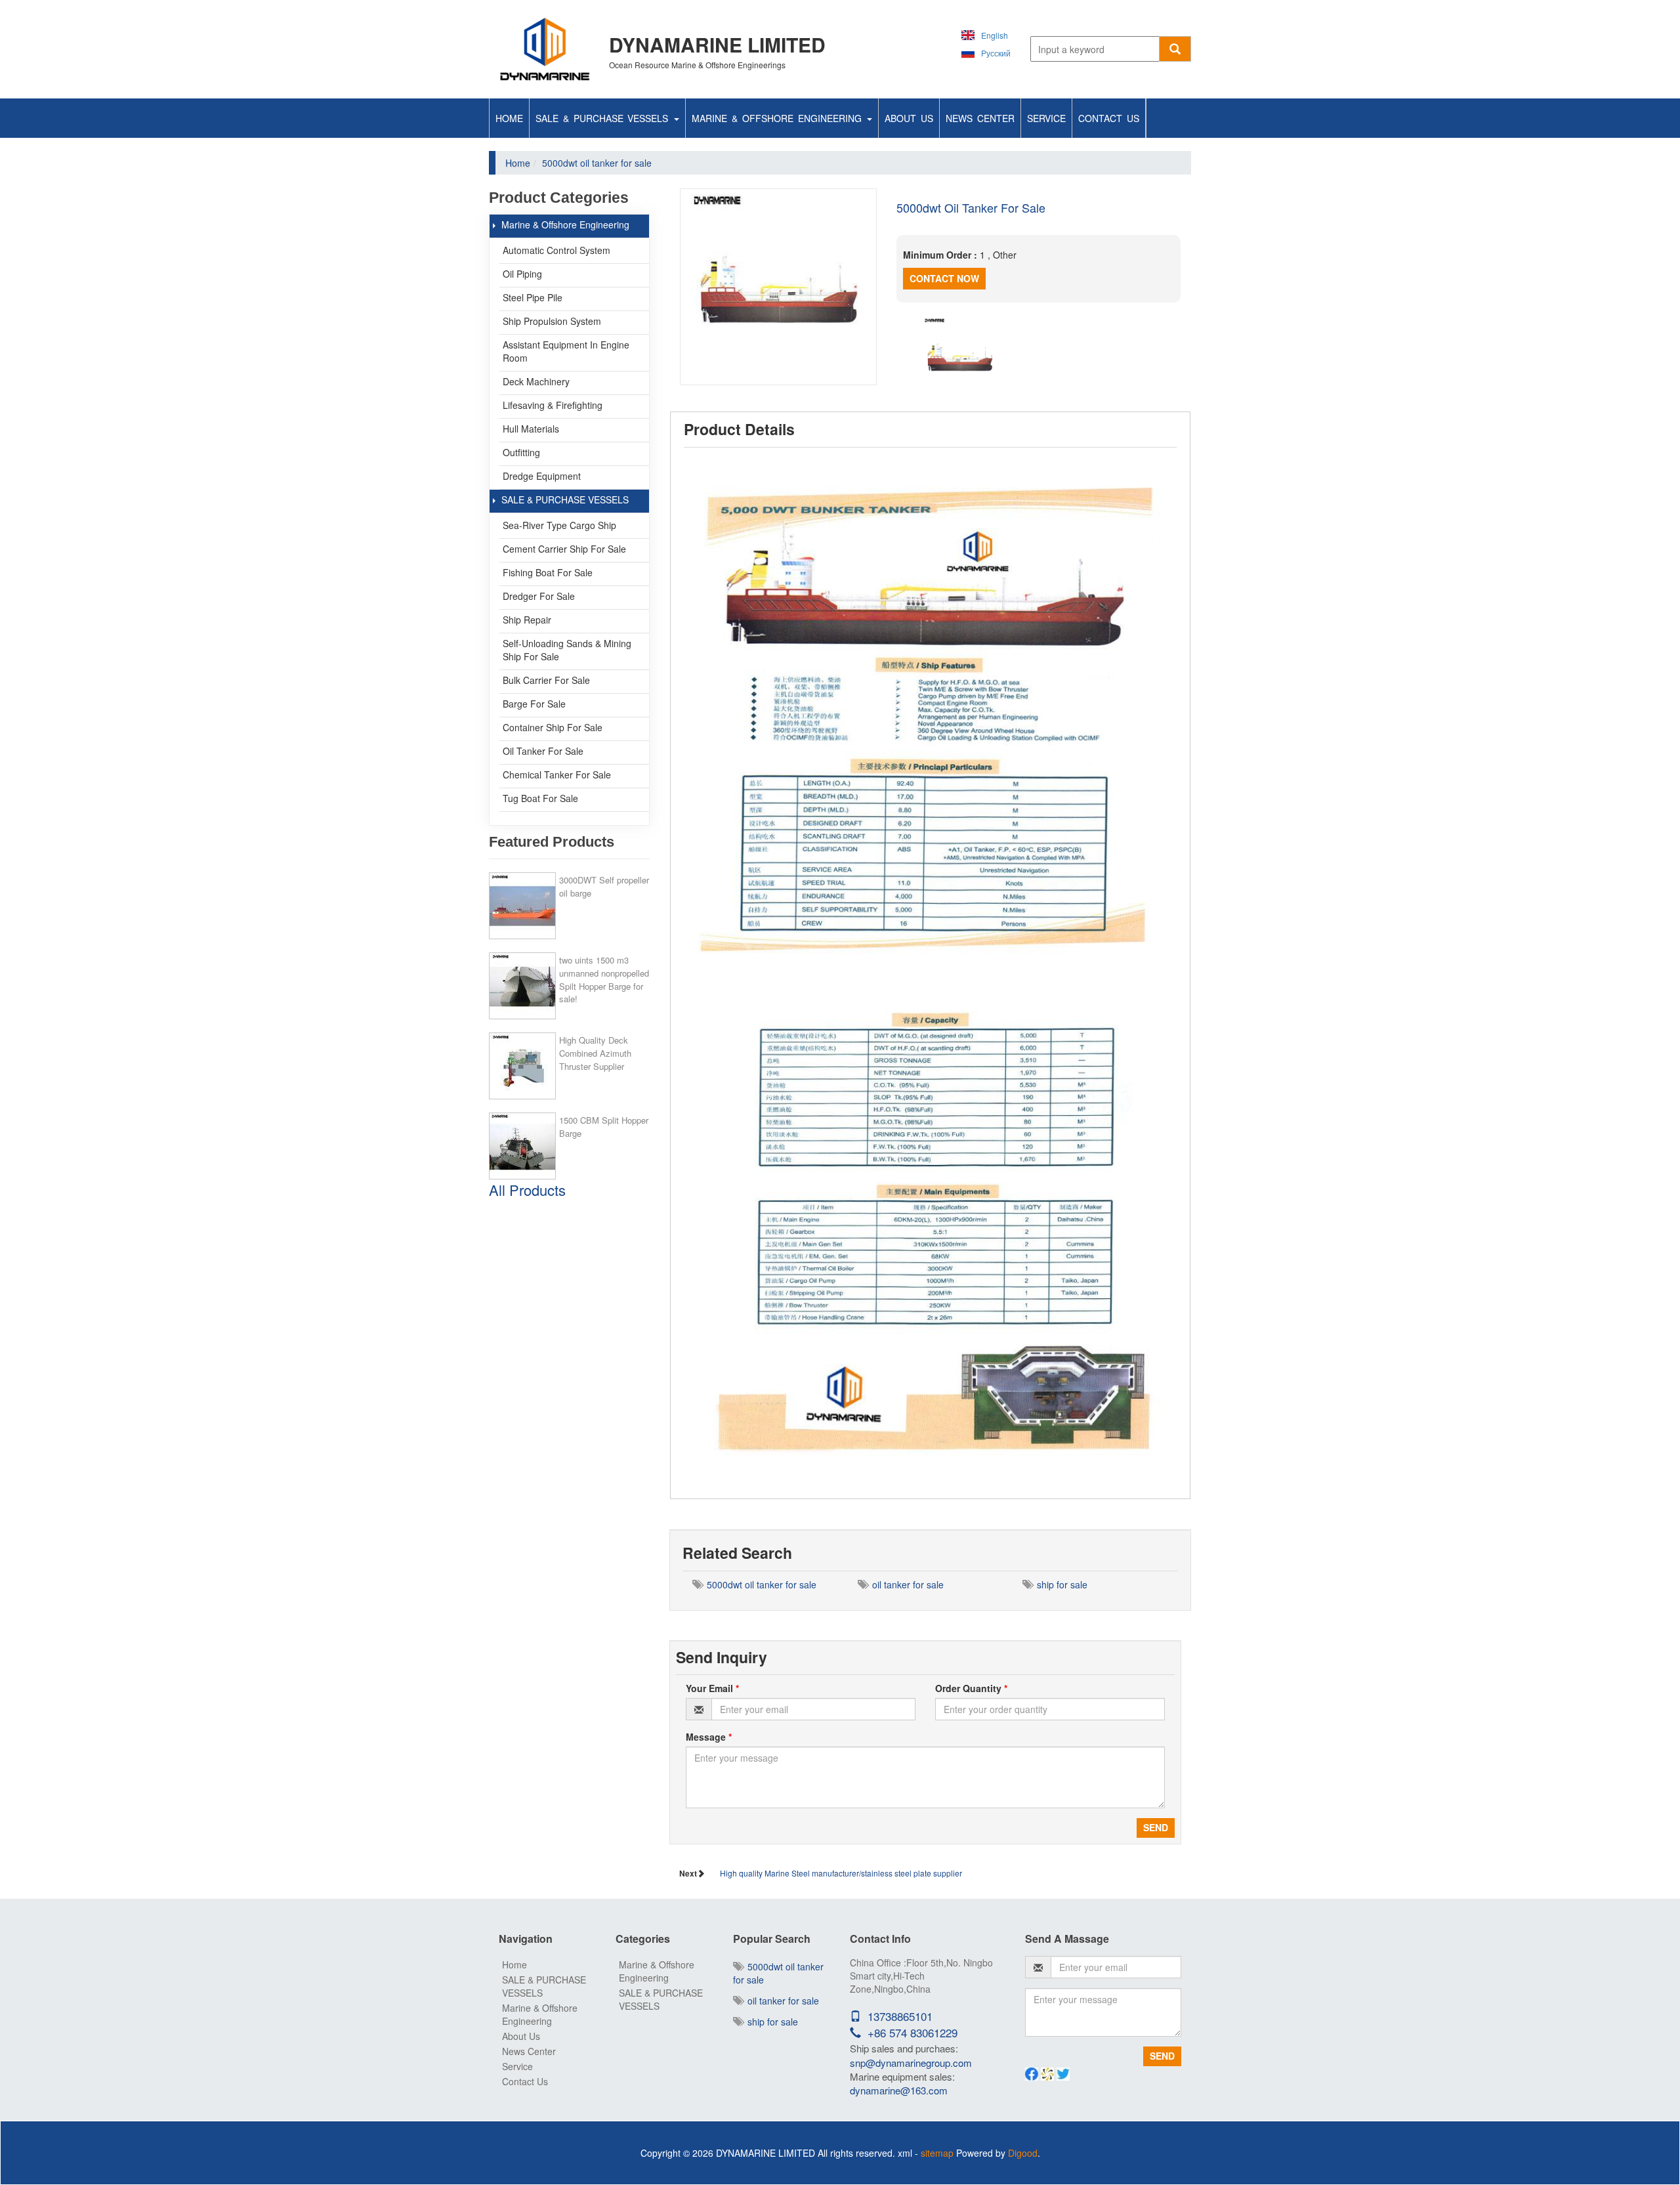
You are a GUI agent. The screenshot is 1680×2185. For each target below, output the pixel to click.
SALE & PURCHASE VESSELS (604, 118)
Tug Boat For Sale (540, 798)
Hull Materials (531, 429)
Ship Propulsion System (552, 321)
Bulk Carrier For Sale (546, 680)
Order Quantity (971, 1688)
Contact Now (944, 278)
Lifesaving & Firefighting (553, 405)
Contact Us (1109, 118)
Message (709, 1737)
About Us (909, 118)
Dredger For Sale (539, 596)
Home (509, 118)
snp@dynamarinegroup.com (911, 2063)
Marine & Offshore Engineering (779, 118)
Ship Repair (527, 620)
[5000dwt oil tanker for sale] (778, 287)
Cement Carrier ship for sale (564, 549)
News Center (980, 118)
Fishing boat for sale (548, 572)
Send (1156, 1827)
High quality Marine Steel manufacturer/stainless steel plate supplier (841, 1873)
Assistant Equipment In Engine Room (566, 351)
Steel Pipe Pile (533, 297)
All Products (527, 1190)
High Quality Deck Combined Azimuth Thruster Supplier (595, 1053)
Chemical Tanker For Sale (557, 774)
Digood (1023, 2153)
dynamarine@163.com (899, 2090)
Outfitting (521, 452)
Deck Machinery (536, 381)
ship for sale (1060, 1584)
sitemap (937, 2153)
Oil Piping (522, 274)
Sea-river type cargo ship (559, 525)
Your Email (712, 1688)
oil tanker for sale (905, 1584)
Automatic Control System (556, 250)
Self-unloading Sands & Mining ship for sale (567, 650)
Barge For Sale (534, 704)
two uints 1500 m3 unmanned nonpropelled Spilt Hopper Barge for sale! (604, 979)
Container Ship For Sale (553, 727)
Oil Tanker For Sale (543, 751)
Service (1046, 118)
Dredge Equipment (542, 476)
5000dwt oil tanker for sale (759, 1584)
